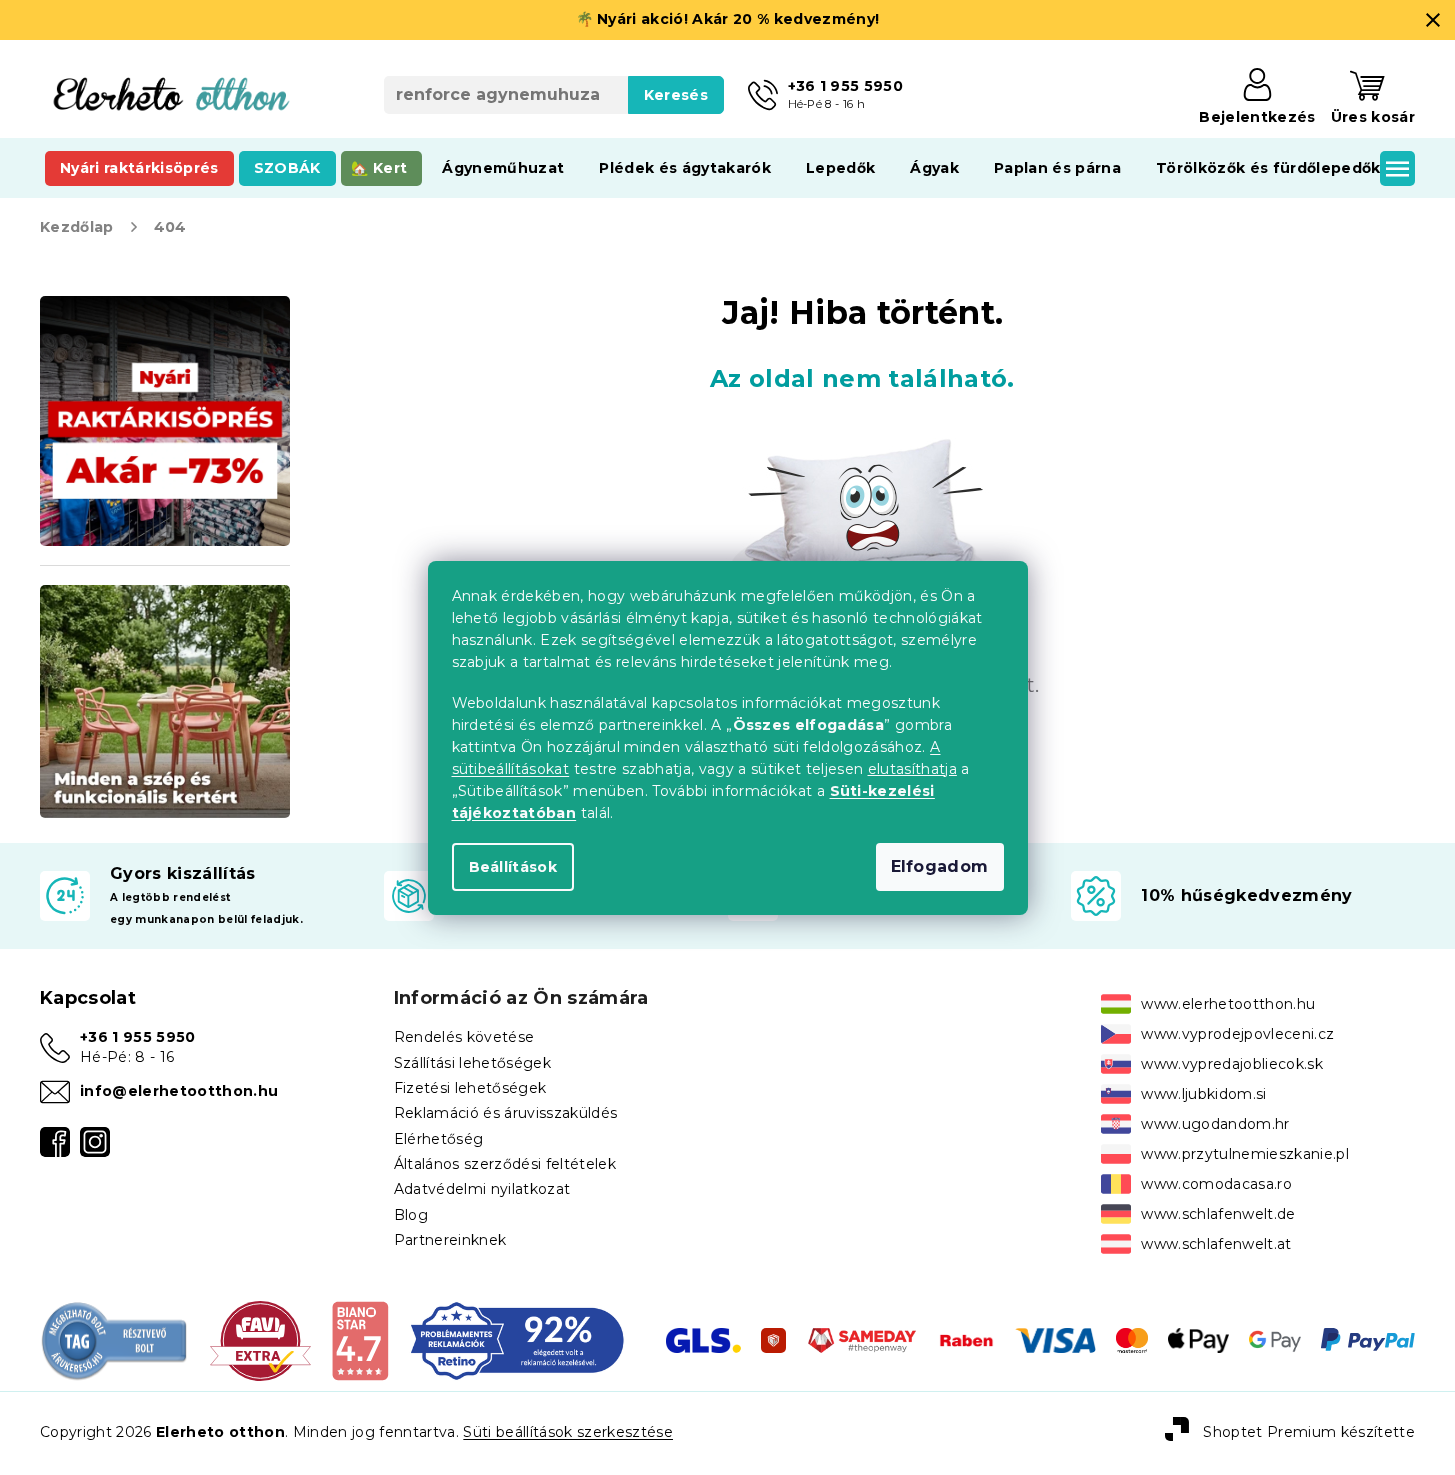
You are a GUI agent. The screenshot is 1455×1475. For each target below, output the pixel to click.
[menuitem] (139, 168)
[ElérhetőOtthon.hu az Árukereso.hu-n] (115, 1339)
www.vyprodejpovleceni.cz (1237, 1034)
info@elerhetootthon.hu (179, 1091)
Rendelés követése (464, 1037)
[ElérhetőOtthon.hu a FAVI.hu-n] (260, 1339)
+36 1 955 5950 (138, 1037)
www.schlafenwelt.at (1216, 1244)
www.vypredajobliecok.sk (1232, 1064)
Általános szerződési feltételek (505, 1164)
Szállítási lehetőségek (472, 1063)
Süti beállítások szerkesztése (568, 1432)
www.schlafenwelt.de (1218, 1214)
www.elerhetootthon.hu (1228, 1004)
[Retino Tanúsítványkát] (517, 1339)
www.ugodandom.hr (1215, 1124)
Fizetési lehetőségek (470, 1088)
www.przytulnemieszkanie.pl (1245, 1154)
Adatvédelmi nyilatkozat (482, 1189)
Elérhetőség (439, 1139)
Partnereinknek (450, 1240)
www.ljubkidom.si (1203, 1094)
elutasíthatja (912, 769)
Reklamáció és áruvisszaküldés (506, 1113)
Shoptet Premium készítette (1309, 1432)
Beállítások (513, 867)
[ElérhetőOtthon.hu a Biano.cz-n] (359, 1339)
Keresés (676, 95)
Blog (411, 1215)
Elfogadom (940, 866)
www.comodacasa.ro (1216, 1184)
